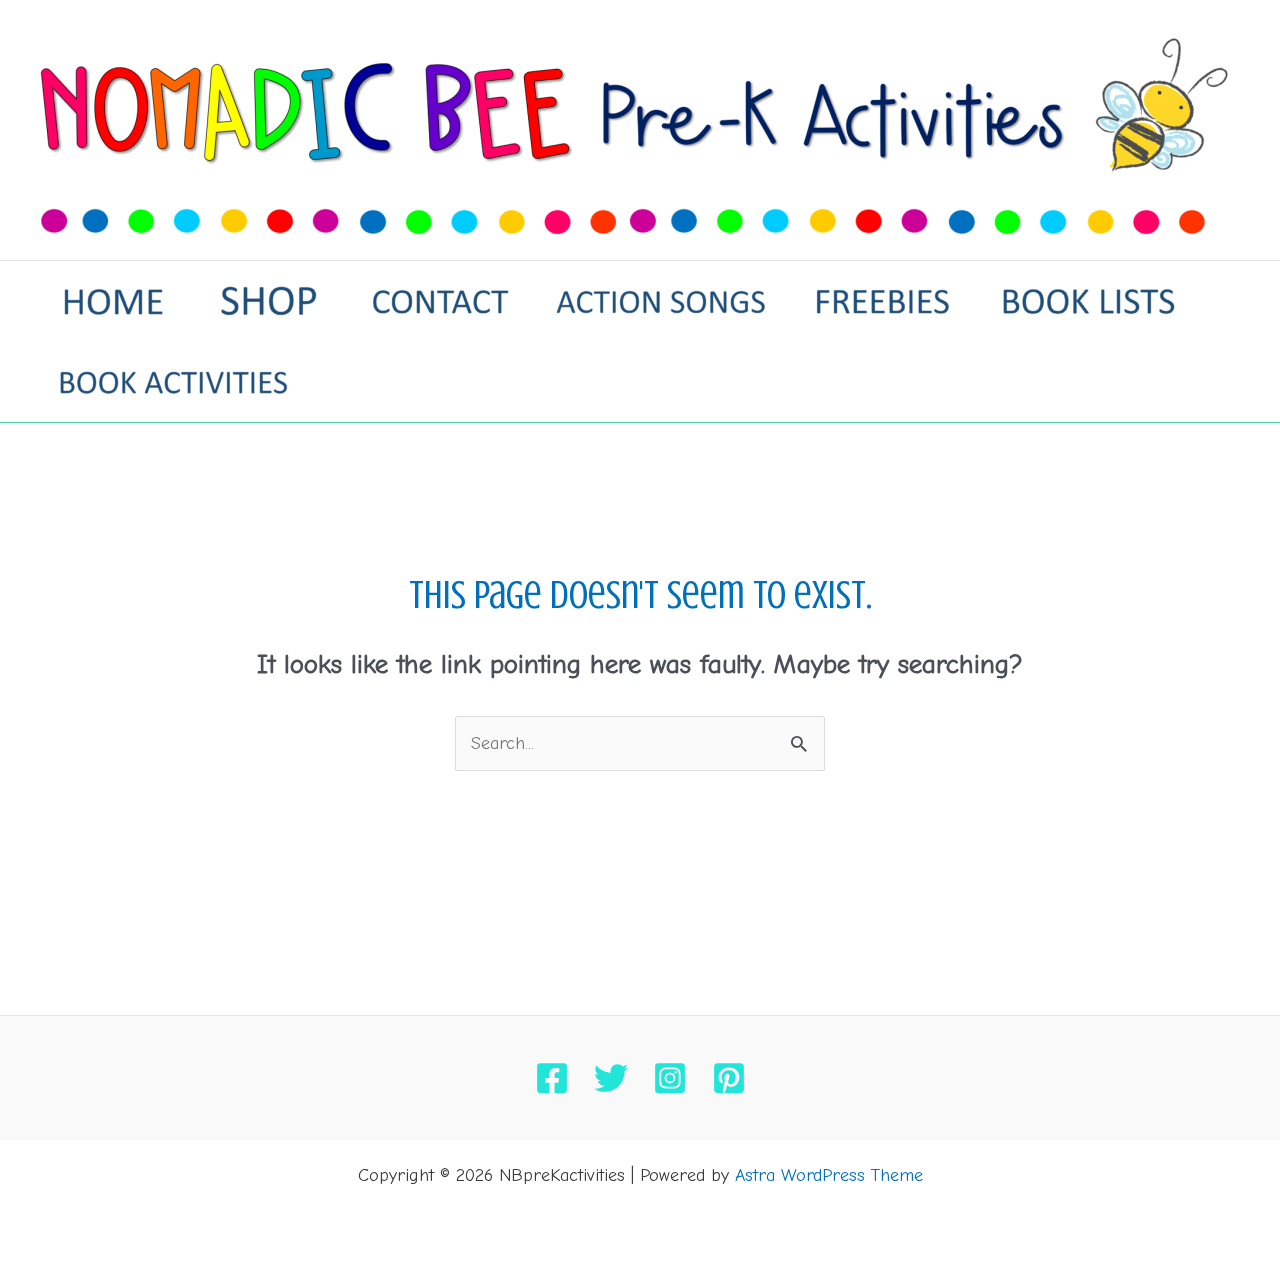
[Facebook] (552, 1078)
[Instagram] (670, 1078)
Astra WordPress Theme (829, 1175)
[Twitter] (611, 1078)
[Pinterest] (729, 1078)
